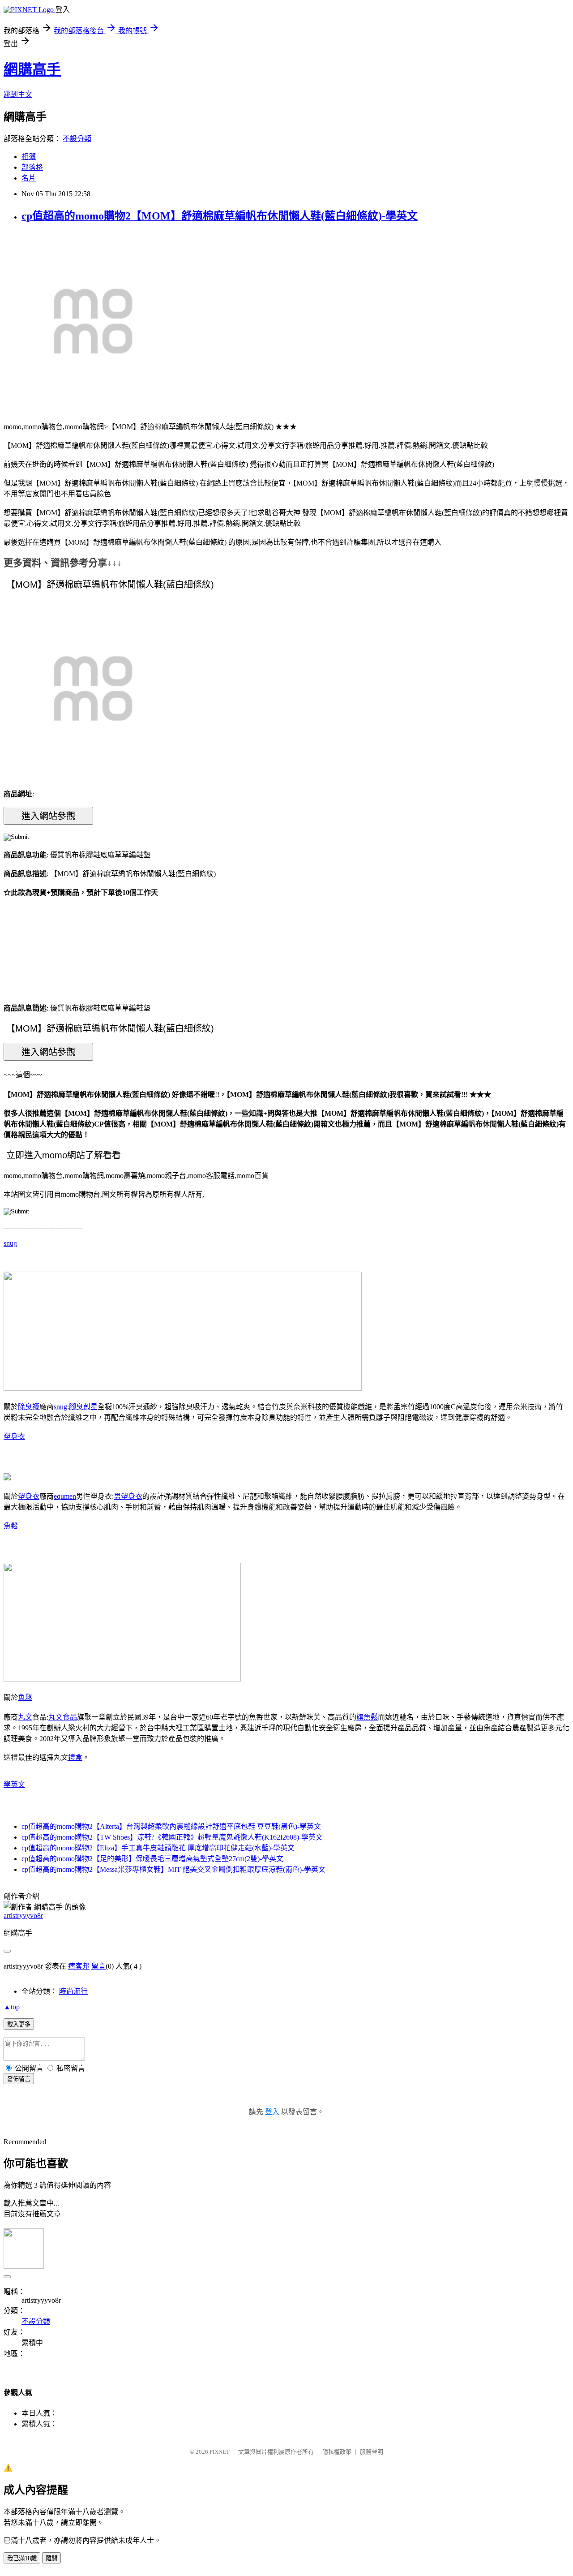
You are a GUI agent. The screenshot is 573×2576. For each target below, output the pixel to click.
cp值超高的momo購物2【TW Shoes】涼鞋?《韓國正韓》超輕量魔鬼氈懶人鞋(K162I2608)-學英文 (172, 1837)
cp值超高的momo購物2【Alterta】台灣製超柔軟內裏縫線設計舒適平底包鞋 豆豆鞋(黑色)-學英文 (171, 1826)
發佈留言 (19, 2079)
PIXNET (220, 2452)
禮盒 (75, 1757)
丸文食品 (63, 1717)
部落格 (32, 167)
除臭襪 (29, 1407)
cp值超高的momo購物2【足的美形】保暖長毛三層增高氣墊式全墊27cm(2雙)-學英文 (152, 1859)
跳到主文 (18, 94)
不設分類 (77, 139)
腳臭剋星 (83, 1407)
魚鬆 (11, 1526)
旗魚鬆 (367, 1717)
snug (10, 1243)
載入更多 (19, 2024)
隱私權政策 (337, 2452)
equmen (65, 1496)
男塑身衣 (128, 1496)
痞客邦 (79, 1966)
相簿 (29, 157)
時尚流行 (73, 1991)
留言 (98, 1966)
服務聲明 (372, 2452)
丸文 (25, 1717)
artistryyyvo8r (23, 1916)
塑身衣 (14, 1436)
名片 (29, 178)
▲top (12, 2007)
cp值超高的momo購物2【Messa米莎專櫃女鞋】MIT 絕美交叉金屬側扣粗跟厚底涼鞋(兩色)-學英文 (173, 1869)
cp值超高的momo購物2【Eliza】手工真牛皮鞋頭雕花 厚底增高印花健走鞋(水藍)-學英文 (158, 1848)
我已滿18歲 (22, 2558)
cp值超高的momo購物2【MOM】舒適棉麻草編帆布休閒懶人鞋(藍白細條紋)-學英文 (220, 216)
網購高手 (32, 69)
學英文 (14, 1784)
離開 (51, 2558)
